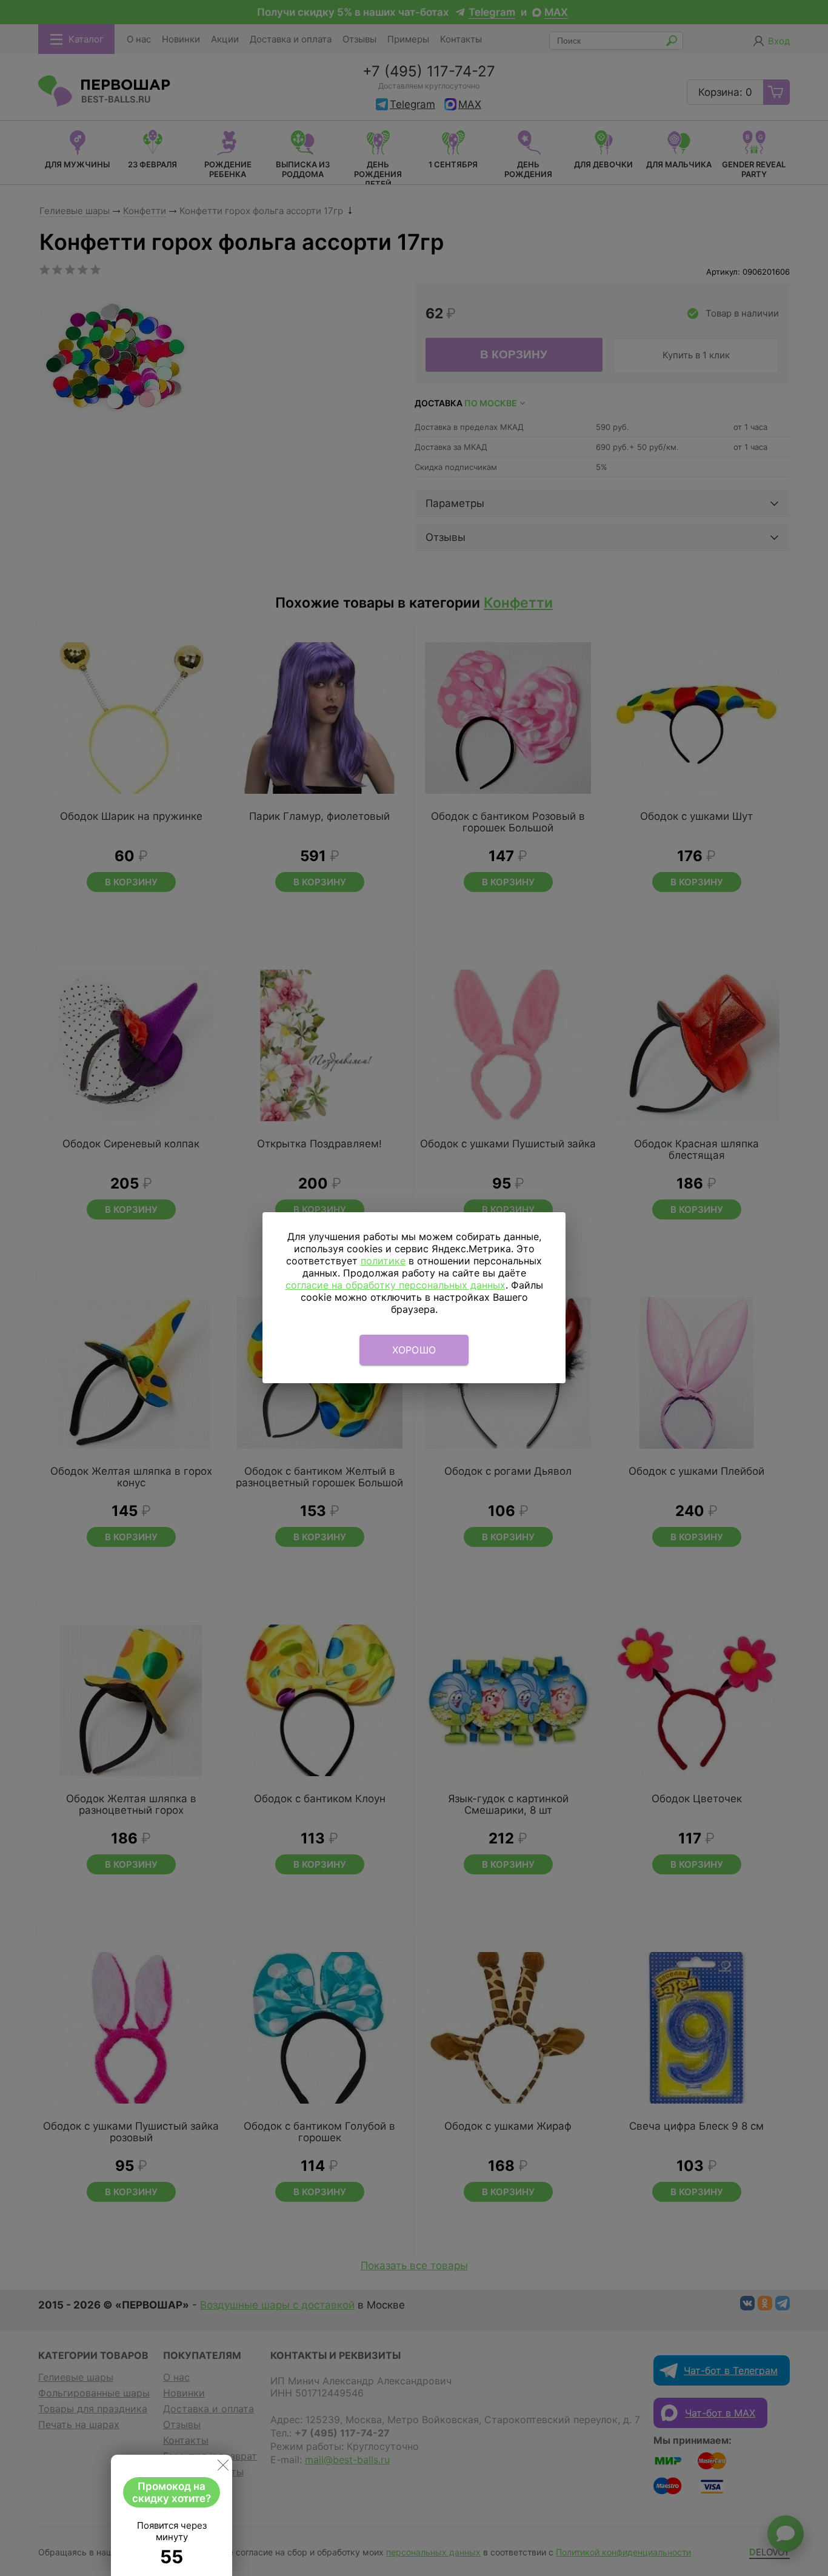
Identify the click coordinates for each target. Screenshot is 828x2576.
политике (383, 1261)
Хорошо (414, 1350)
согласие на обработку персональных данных (396, 1285)
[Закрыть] (223, 2467)
